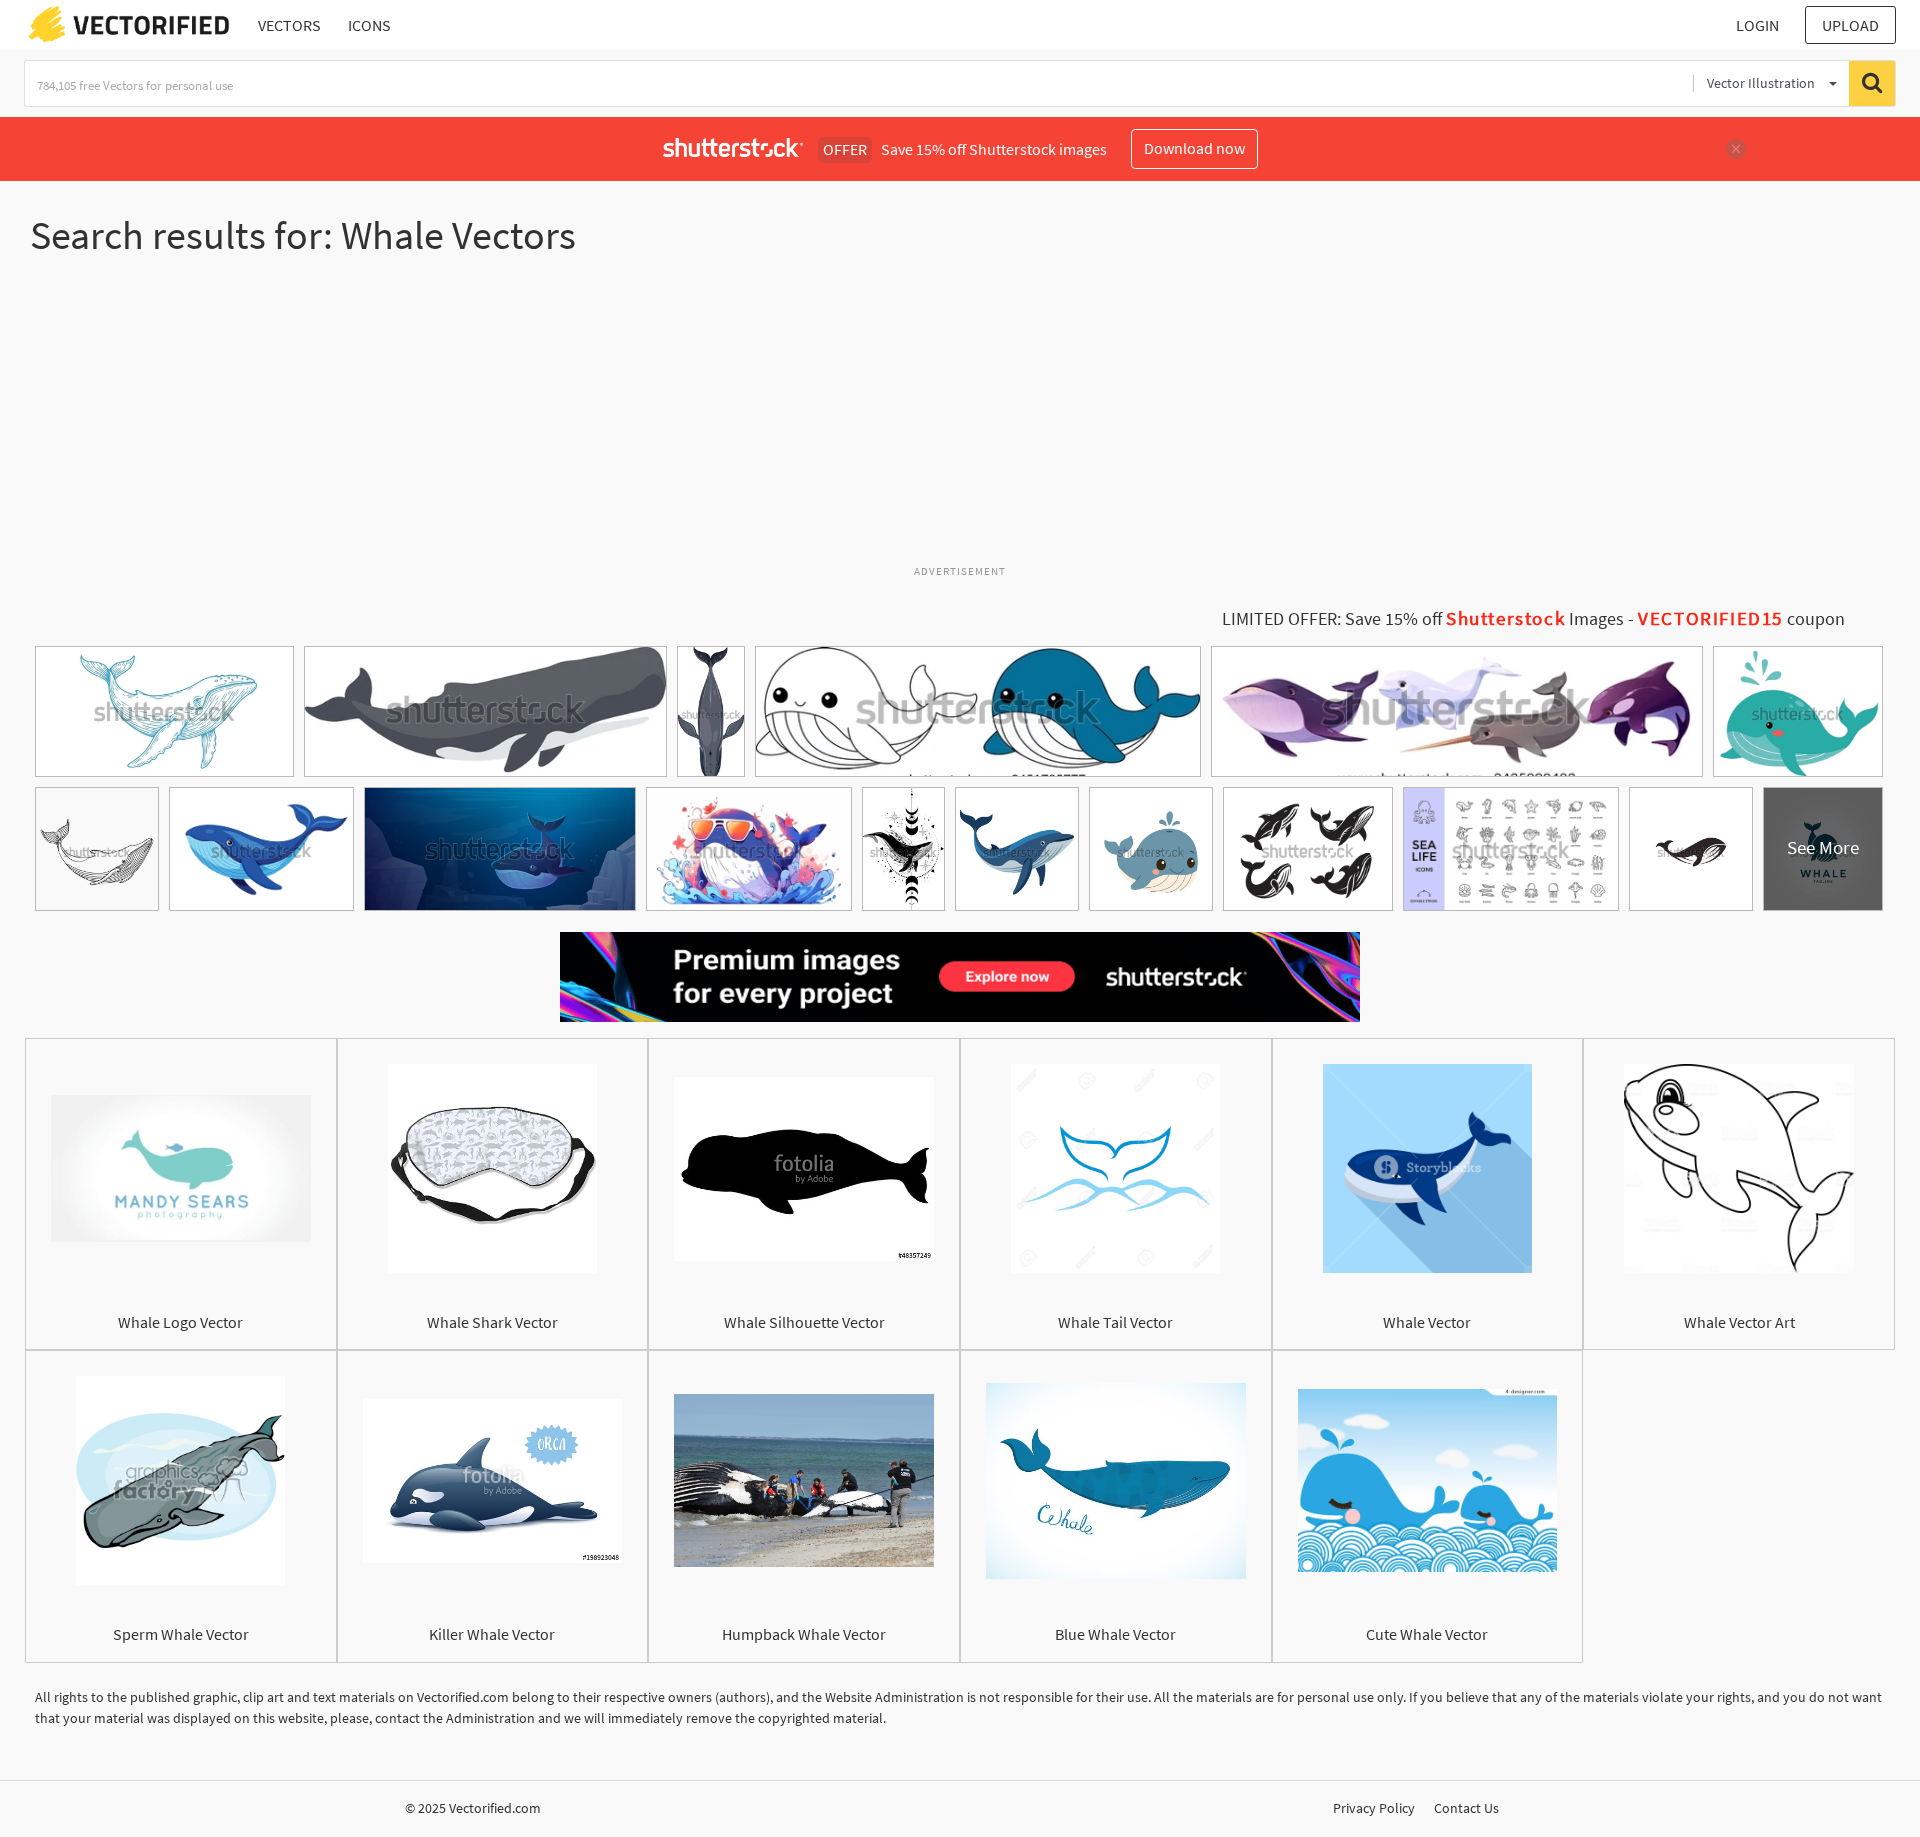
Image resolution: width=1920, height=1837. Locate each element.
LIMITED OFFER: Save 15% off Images (1423, 619)
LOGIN (1757, 25)
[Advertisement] (960, 419)
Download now (1194, 148)
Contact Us (1466, 1808)
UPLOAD (1850, 25)
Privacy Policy (1374, 1808)
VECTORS (289, 25)
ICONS (369, 25)
